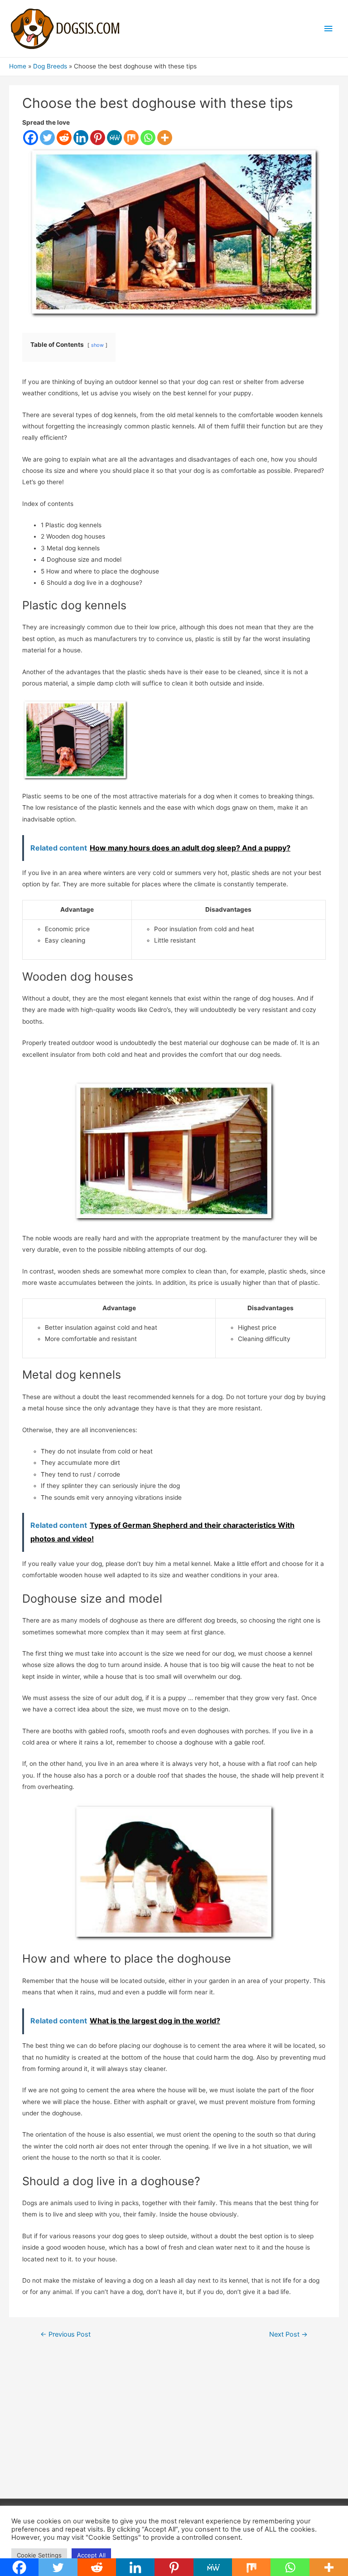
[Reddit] (64, 138)
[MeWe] (114, 138)
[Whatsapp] (148, 138)
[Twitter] (47, 138)
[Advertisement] (174, 2426)
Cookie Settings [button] (39, 2555)
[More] (165, 138)
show (97, 345)
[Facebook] (31, 138)
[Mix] (131, 138)
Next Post (288, 2334)
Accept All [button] (91, 2555)
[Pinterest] (98, 138)
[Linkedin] (81, 138)
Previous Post (65, 2334)
